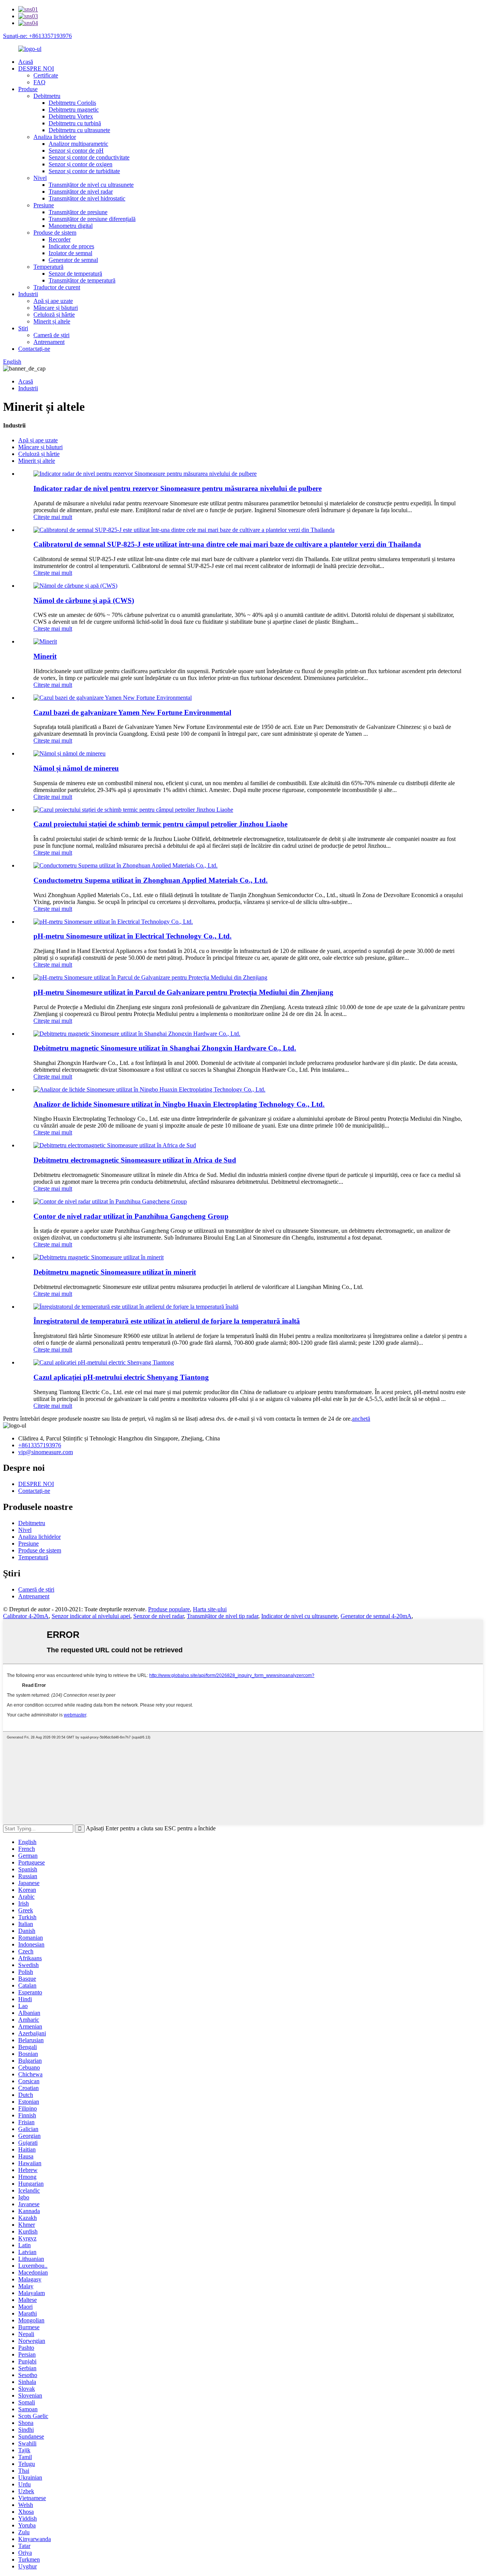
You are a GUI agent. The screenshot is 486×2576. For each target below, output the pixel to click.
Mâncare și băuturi (56, 308)
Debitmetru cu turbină (75, 123)
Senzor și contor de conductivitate (89, 157)
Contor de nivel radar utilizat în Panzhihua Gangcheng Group (131, 1216)
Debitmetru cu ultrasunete (79, 130)
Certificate (46, 75)
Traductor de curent (57, 287)
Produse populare (169, 1609)
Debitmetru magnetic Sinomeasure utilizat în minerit (115, 1272)
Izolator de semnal (70, 253)
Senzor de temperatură (75, 274)
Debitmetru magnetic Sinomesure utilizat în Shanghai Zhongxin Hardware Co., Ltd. (165, 1048)
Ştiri (23, 328)
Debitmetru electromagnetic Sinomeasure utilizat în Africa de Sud (135, 1160)
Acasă (26, 62)
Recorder (60, 239)
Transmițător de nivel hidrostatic (87, 198)
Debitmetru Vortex (71, 116)
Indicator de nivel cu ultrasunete (299, 1616)
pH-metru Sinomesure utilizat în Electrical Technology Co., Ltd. (133, 936)
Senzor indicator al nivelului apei (91, 1616)
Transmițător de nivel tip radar (222, 1616)
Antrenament (49, 342)
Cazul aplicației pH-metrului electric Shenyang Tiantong (121, 1377)
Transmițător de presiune (78, 212)
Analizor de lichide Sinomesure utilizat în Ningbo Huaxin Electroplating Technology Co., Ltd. (179, 1104)
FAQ (39, 82)
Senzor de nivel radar (159, 1616)
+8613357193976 (40, 1445)
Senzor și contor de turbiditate (84, 171)
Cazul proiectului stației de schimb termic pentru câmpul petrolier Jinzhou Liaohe (160, 824)
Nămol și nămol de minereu (76, 768)
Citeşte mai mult (53, 517)
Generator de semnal (73, 260)
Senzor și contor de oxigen (80, 164)
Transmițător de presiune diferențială (92, 219)
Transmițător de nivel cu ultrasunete (91, 185)
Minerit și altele (52, 321)
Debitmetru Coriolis (72, 103)
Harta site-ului (210, 1609)
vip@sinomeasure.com (46, 1452)
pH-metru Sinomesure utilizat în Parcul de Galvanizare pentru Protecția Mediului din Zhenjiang (183, 992)
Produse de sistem (55, 233)
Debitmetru (47, 96)
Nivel (40, 178)
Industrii (28, 294)
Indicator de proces (71, 246)
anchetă (361, 1419)
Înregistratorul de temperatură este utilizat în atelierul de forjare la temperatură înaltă (167, 1321)
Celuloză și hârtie (54, 315)
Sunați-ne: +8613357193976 (37, 36)
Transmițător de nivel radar (81, 192)
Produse (28, 89)
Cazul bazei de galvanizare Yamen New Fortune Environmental (132, 712)
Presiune (44, 205)
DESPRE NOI (36, 69)
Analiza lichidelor (55, 137)
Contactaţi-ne (34, 349)
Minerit (45, 656)
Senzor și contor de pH (76, 151)
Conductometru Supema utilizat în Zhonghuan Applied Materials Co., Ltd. (151, 880)
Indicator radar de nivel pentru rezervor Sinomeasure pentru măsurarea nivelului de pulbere (178, 488)
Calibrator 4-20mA (26, 1616)
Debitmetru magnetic (74, 110)
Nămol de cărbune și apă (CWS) (84, 600)
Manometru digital (71, 226)
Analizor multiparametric (78, 144)
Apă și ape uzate (53, 301)
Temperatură (48, 267)
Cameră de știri (51, 335)
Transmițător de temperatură (82, 280)
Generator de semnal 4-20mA (376, 1616)
